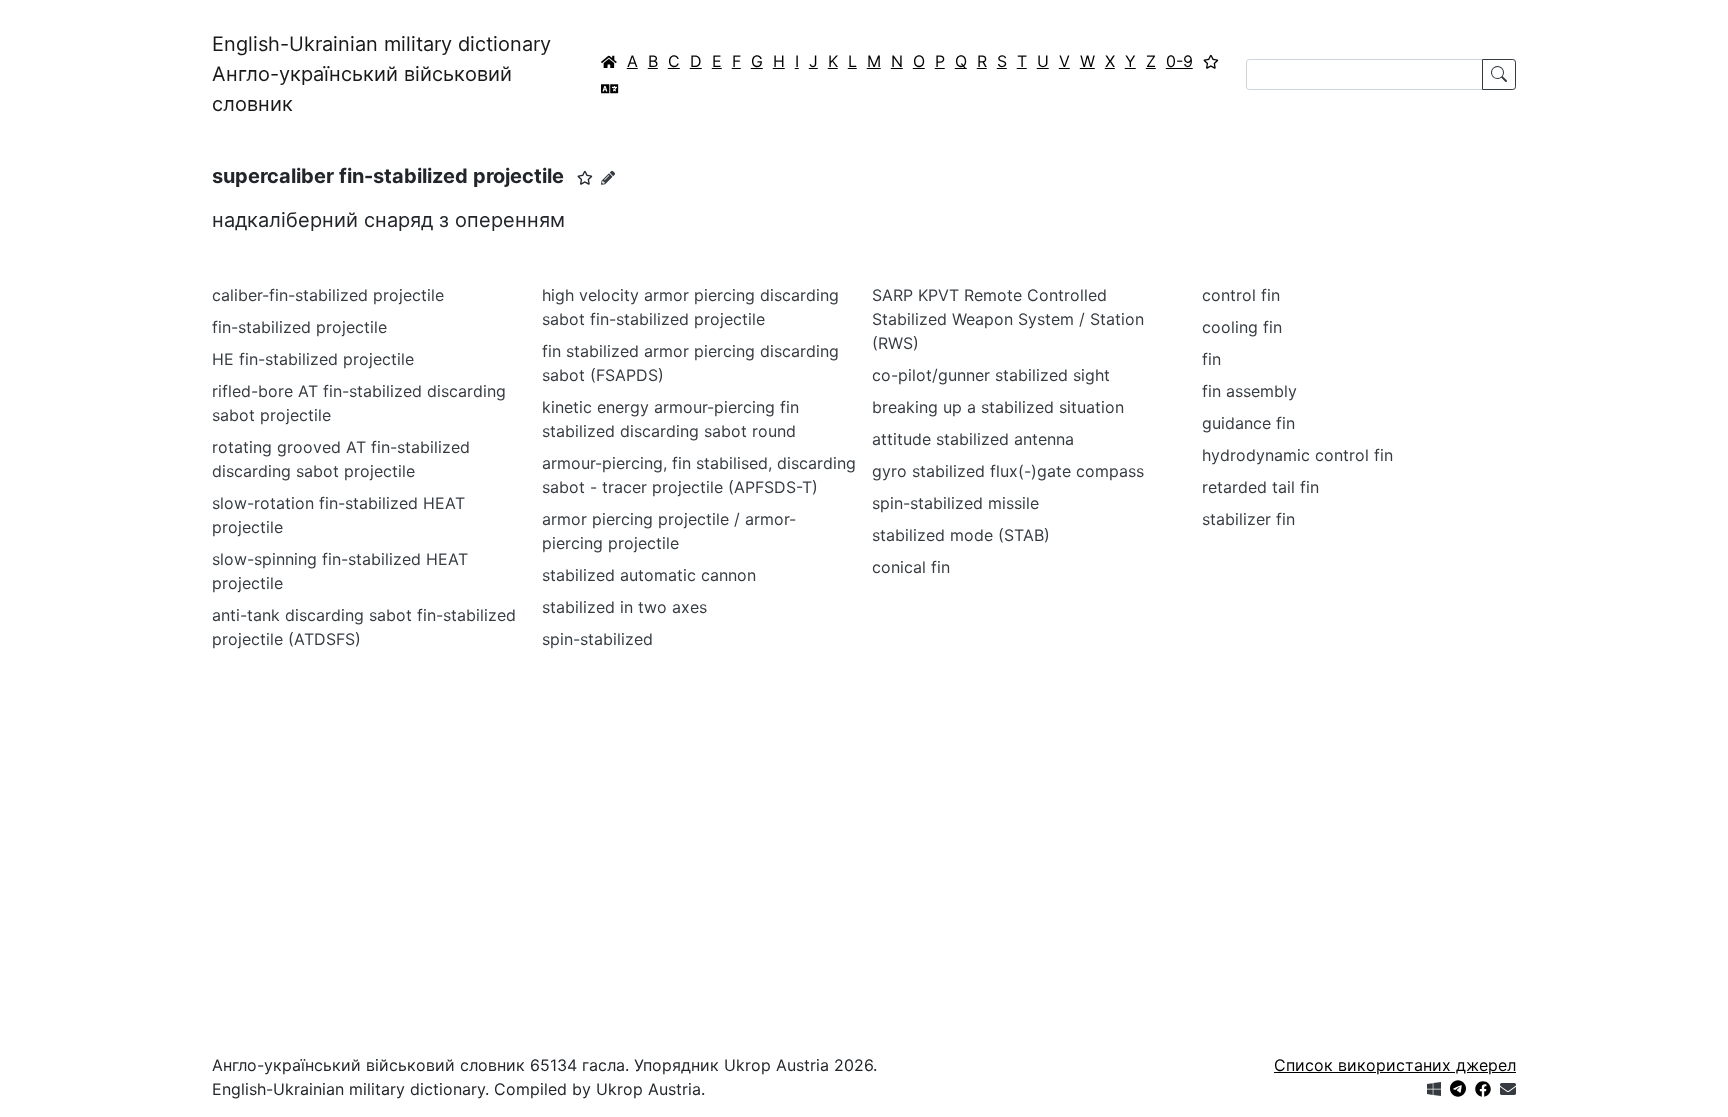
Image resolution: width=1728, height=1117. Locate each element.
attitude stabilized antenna (973, 439)
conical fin (911, 567)
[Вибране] (1211, 61)
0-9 (1179, 61)
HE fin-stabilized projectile (313, 359)
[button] (585, 178)
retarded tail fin (1260, 487)
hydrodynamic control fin (1297, 455)
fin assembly (1249, 391)
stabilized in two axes (624, 607)
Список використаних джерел (1395, 1065)
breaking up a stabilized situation (998, 407)
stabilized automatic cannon (649, 575)
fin (1211, 359)
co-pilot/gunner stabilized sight (991, 375)
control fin (1241, 295)
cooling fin (1242, 327)
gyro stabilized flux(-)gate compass (1008, 471)
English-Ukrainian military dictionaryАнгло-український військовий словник (381, 74)
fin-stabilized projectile (299, 327)
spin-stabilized (597, 639)
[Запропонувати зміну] (608, 177)
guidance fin (1248, 423)
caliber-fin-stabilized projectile (328, 295)
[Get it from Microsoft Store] (1434, 1089)
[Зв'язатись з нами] (1508, 1089)
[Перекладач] (610, 88)
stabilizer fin (1248, 519)
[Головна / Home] (609, 61)
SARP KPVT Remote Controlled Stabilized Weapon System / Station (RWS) (1008, 319)
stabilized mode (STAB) (961, 535)
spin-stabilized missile (955, 503)
